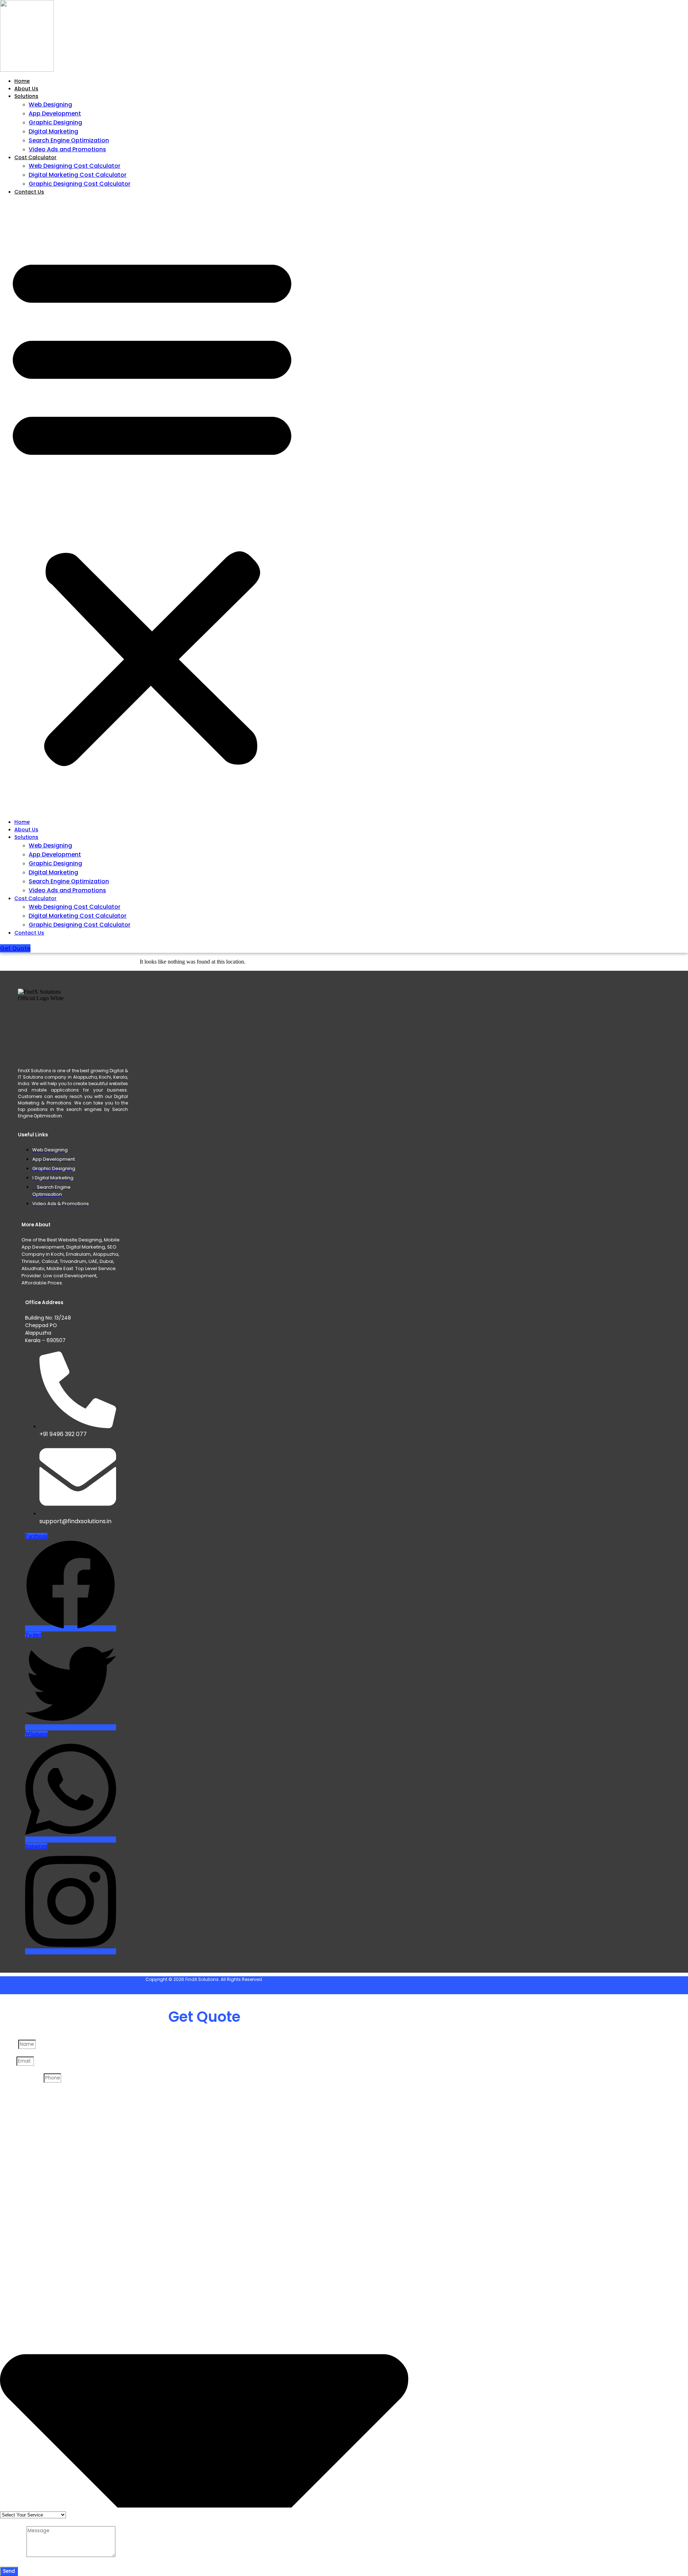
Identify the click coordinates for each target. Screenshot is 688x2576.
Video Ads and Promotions (67, 149)
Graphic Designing (55, 122)
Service (10, 2094)
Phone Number (22, 2078)
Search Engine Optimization (69, 140)
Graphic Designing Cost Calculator (80, 184)
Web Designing (50, 104)
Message (13, 2555)
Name (9, 2044)
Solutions (26, 96)
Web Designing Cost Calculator (75, 166)
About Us (26, 89)
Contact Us (29, 192)
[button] (152, 507)
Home (22, 81)
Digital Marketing (53, 131)
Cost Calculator (35, 157)
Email (8, 2061)
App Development (55, 113)
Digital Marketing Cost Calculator (78, 175)
